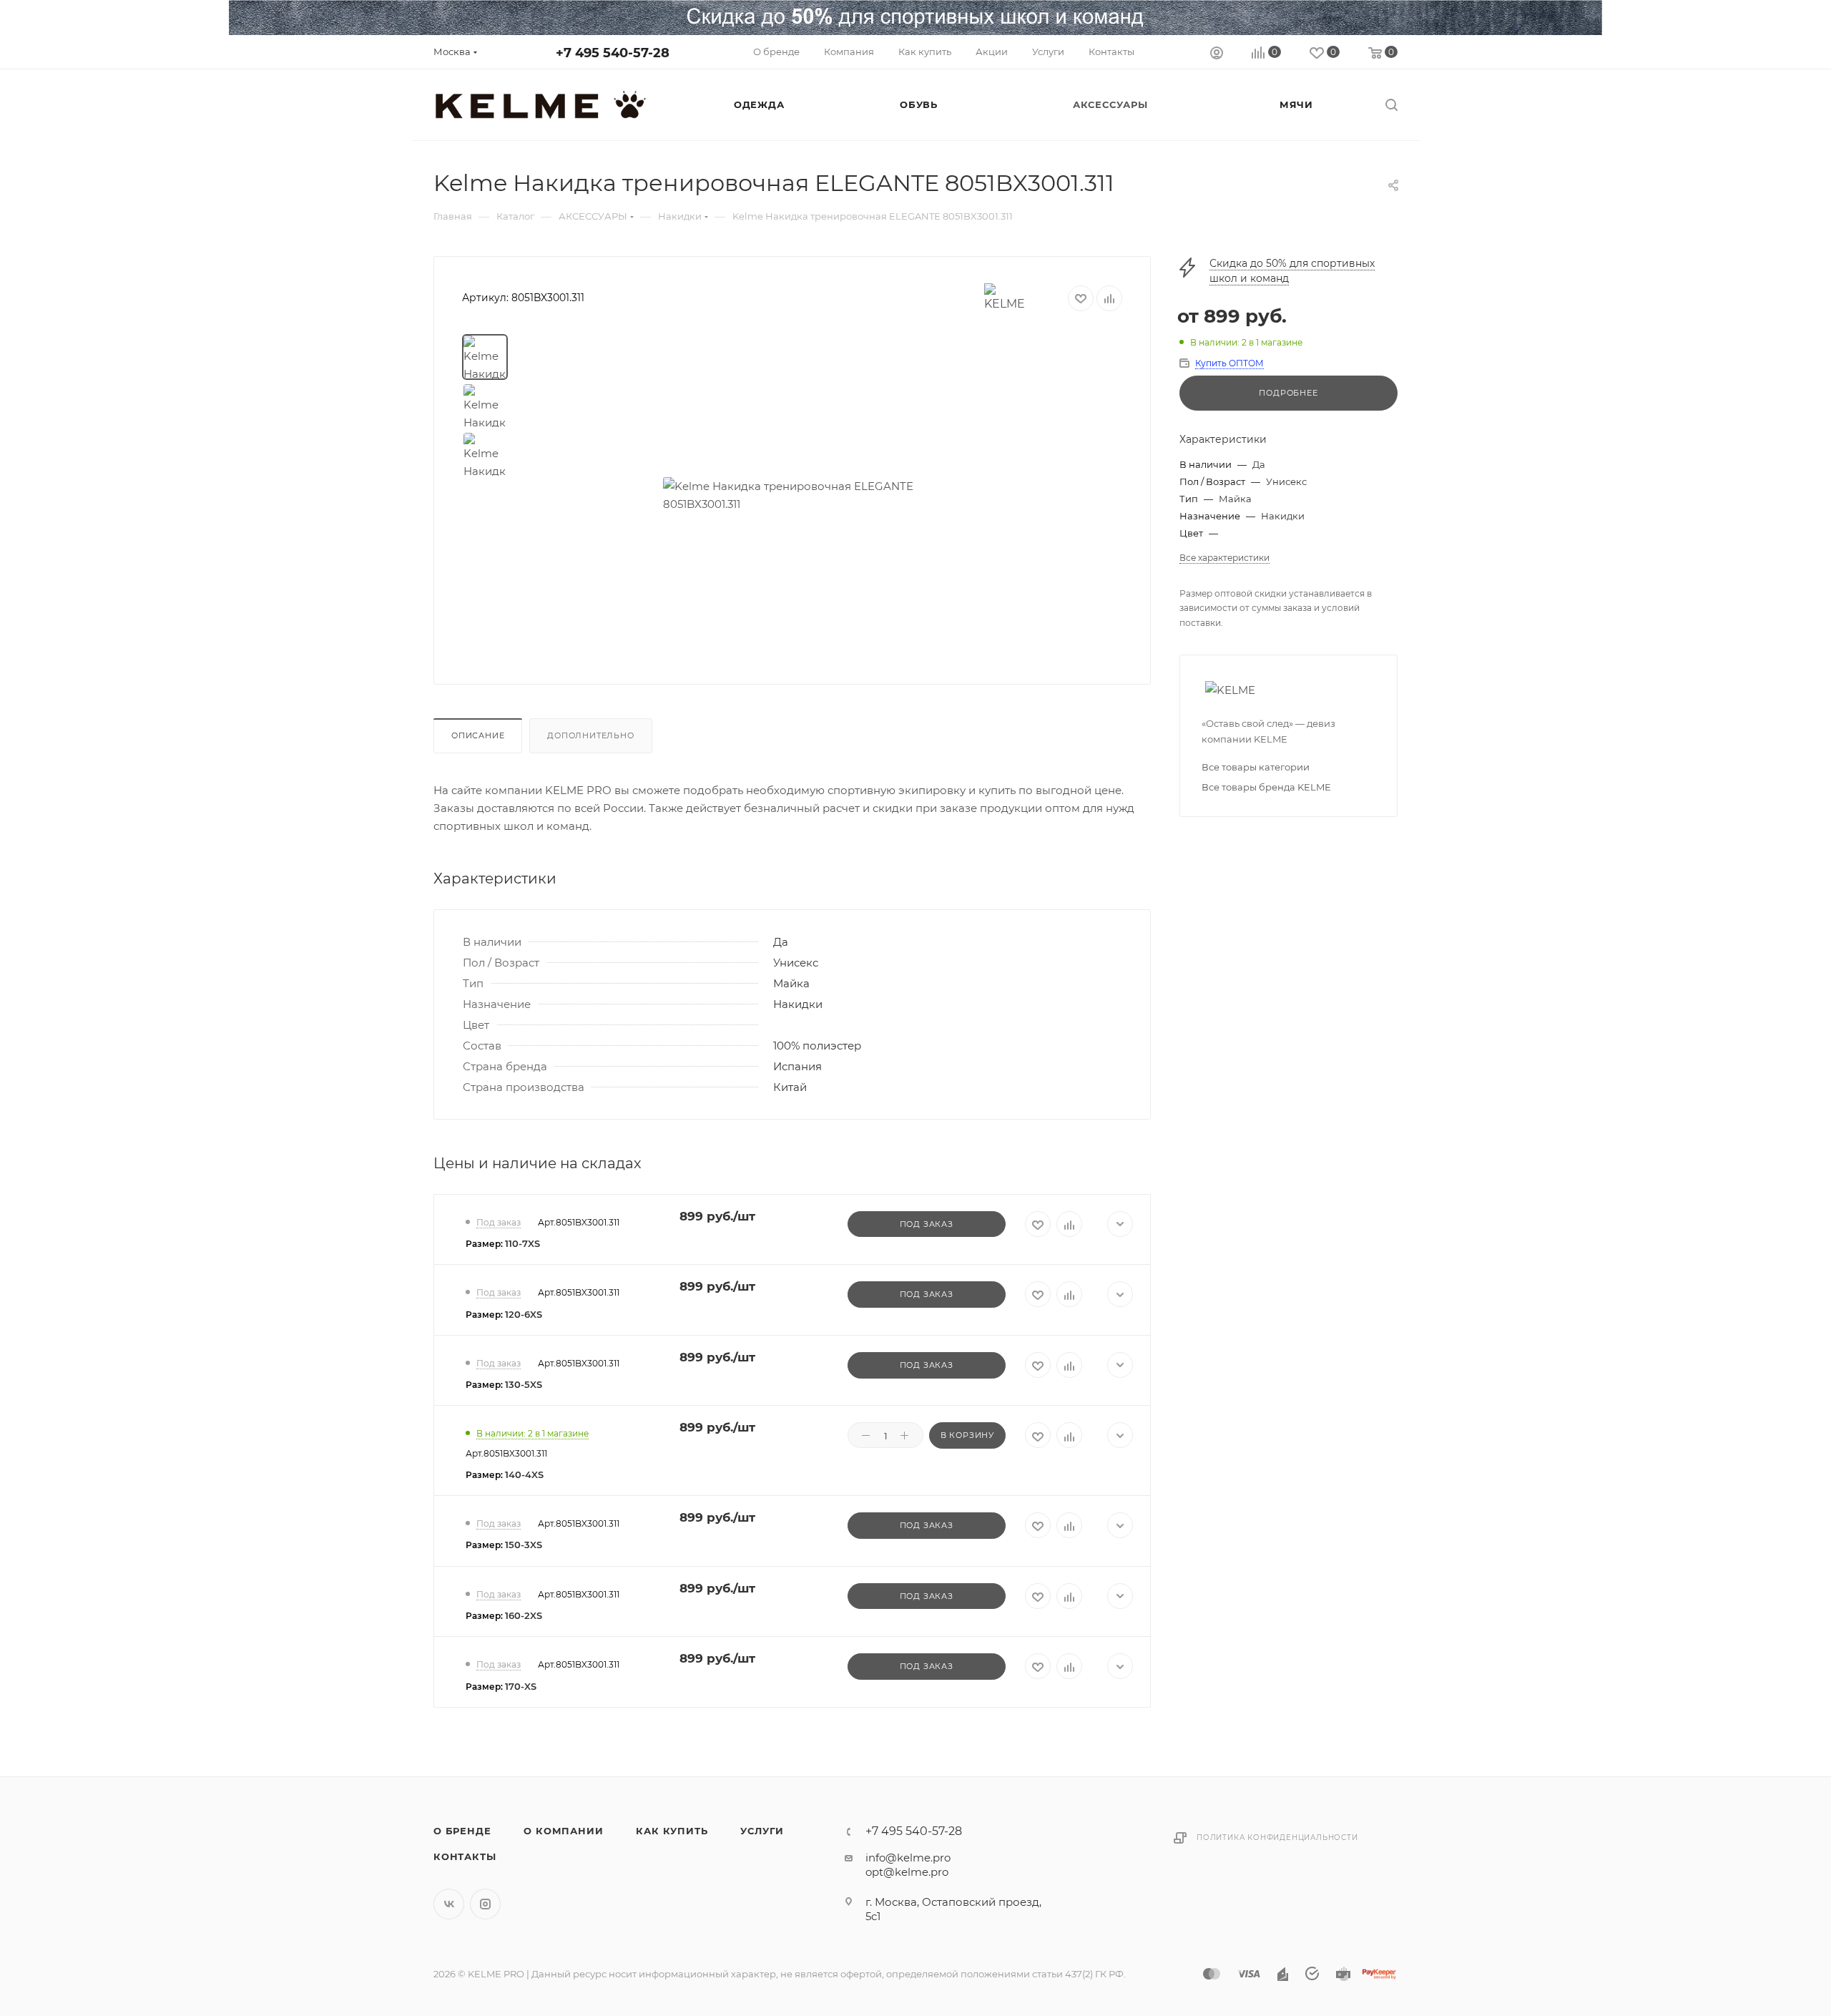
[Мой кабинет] (1217, 55)
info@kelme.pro (908, 1858)
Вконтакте (449, 1904)
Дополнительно (590, 735)
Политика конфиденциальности (1277, 1838)
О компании (563, 1831)
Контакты (465, 1856)
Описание (478, 735)
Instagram (485, 1904)
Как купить (672, 1831)
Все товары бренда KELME (1266, 787)
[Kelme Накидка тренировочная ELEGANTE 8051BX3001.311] (824, 495)
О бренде (462, 1831)
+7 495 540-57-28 (613, 53)
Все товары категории (1256, 767)
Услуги (762, 1831)
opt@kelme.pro (907, 1872)
